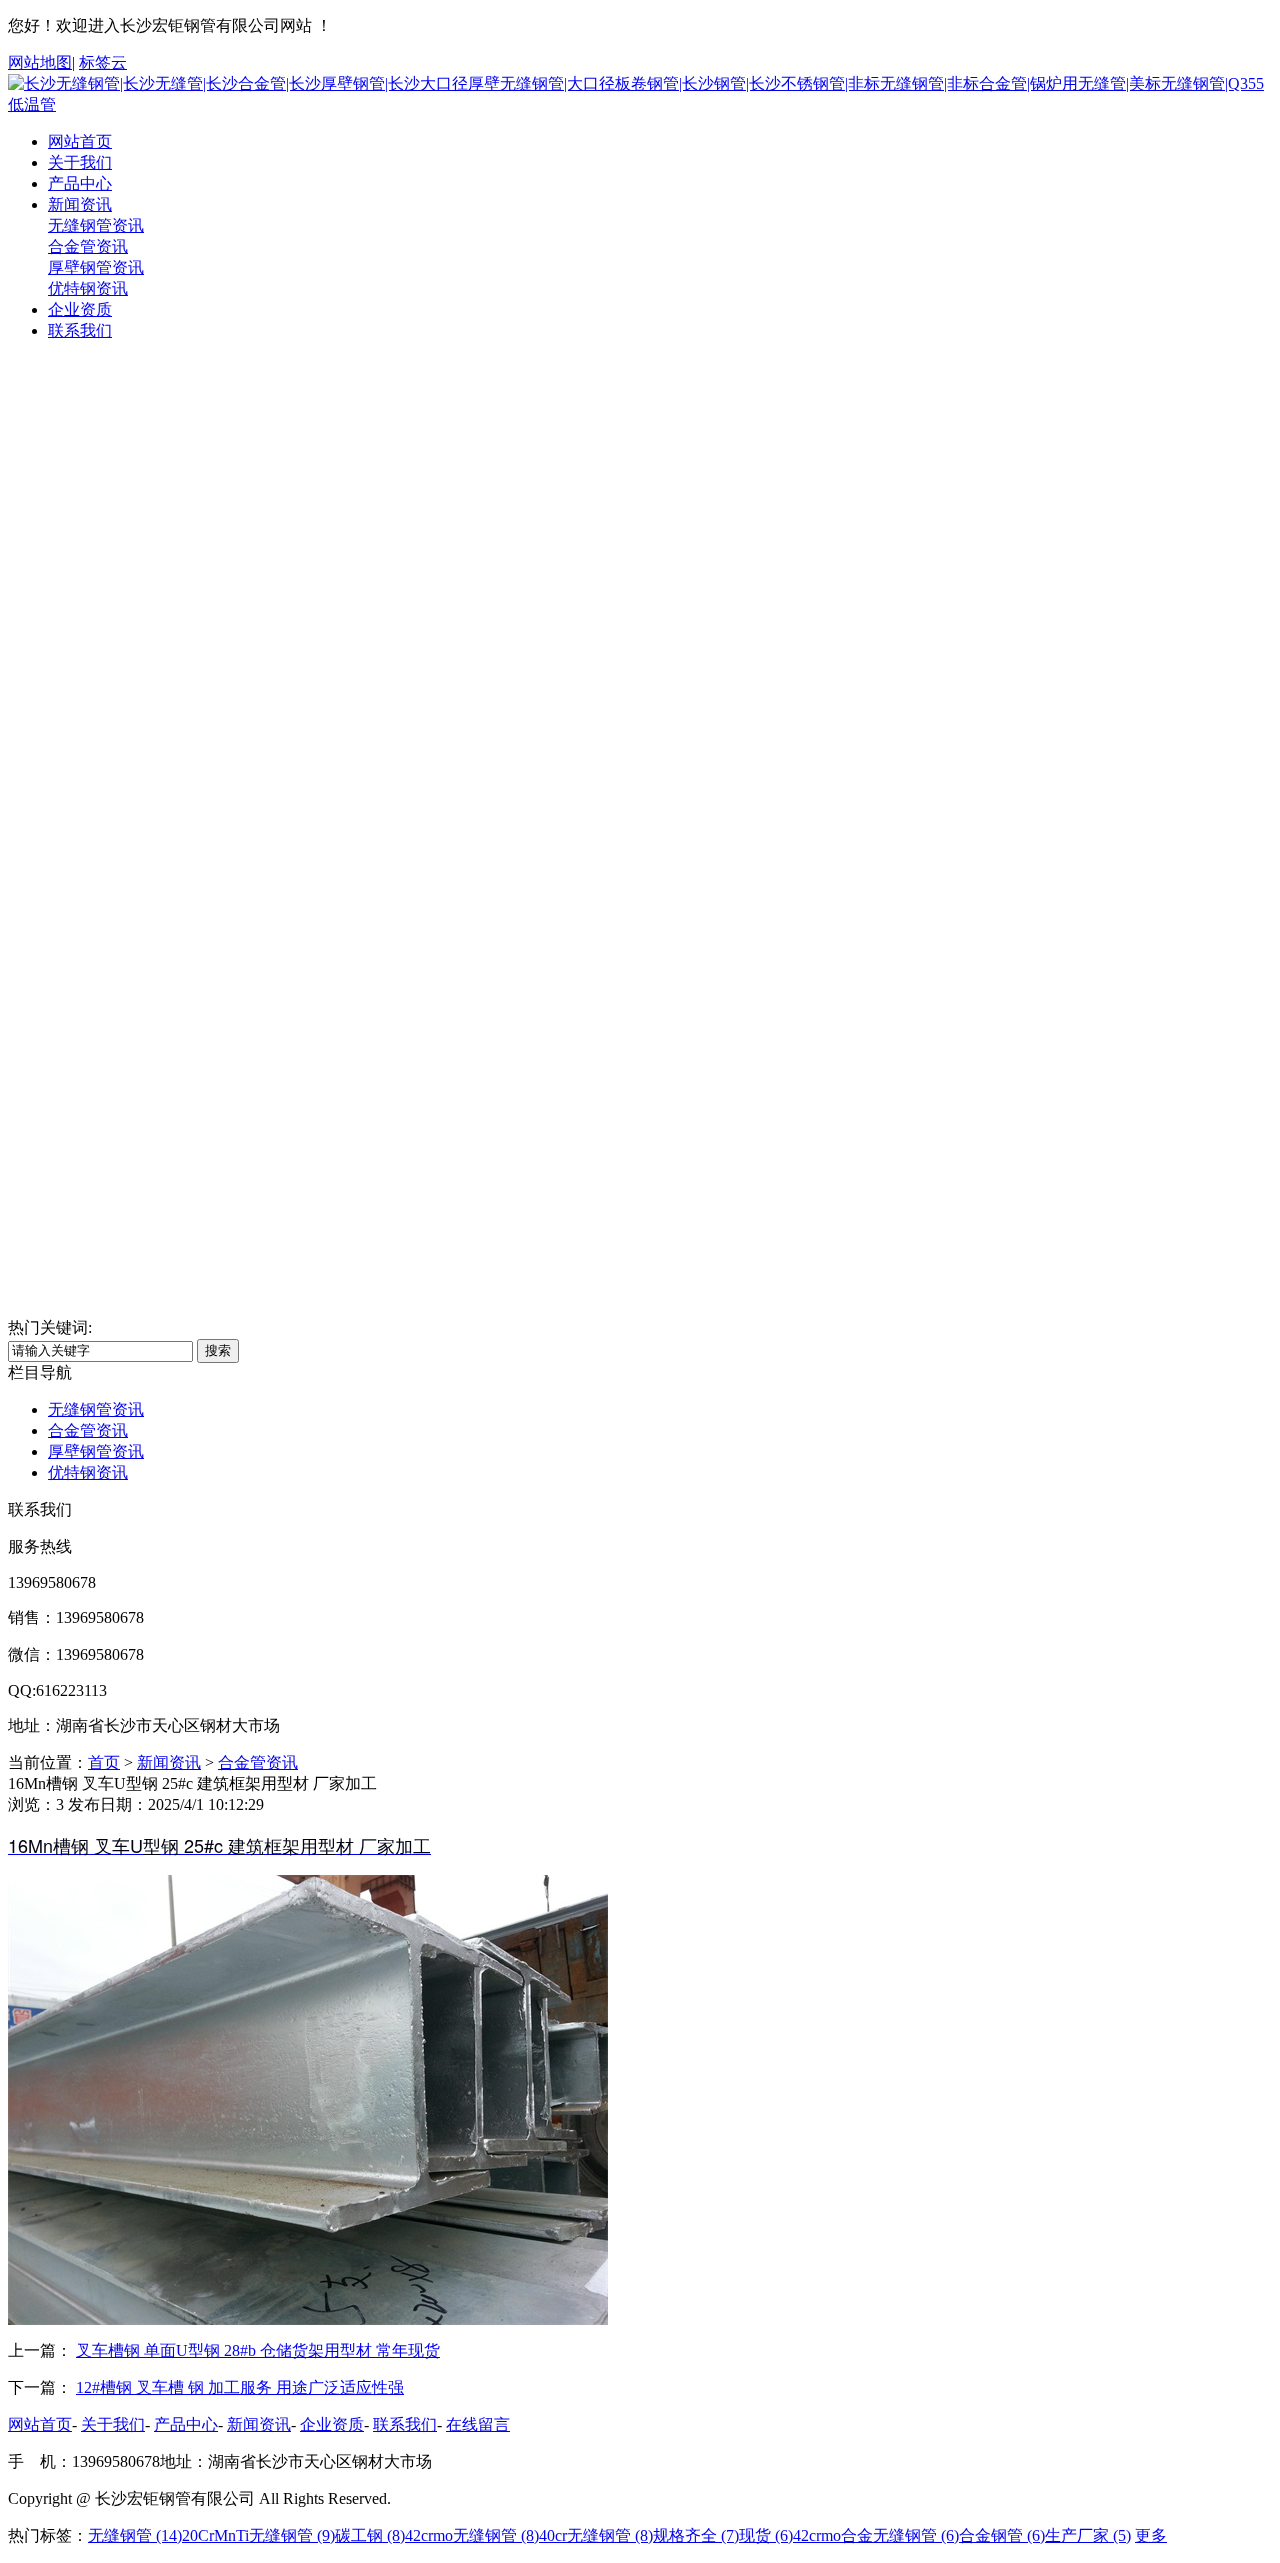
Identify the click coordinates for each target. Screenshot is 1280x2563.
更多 (1151, 2535)
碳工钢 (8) (370, 2535)
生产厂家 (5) (1088, 2535)
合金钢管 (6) (1002, 2535)
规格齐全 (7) (696, 2535)
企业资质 (80, 309)
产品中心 (80, 183)
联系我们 (80, 330)
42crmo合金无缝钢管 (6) (876, 2535)
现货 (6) (766, 2535)
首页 (104, 1762)
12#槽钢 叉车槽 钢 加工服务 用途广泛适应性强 (240, 2387)
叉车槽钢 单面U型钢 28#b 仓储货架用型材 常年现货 (258, 2350)
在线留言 (478, 2424)
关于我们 (80, 162)
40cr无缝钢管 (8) (596, 2535)
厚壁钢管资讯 (96, 267)
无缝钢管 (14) (135, 2535)
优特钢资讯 (88, 288)
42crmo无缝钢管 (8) (472, 2535)
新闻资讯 (80, 204)
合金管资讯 (88, 246)
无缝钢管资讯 (96, 225)
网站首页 (80, 141)
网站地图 (40, 62)
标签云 (103, 62)
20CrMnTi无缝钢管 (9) (258, 2535)
